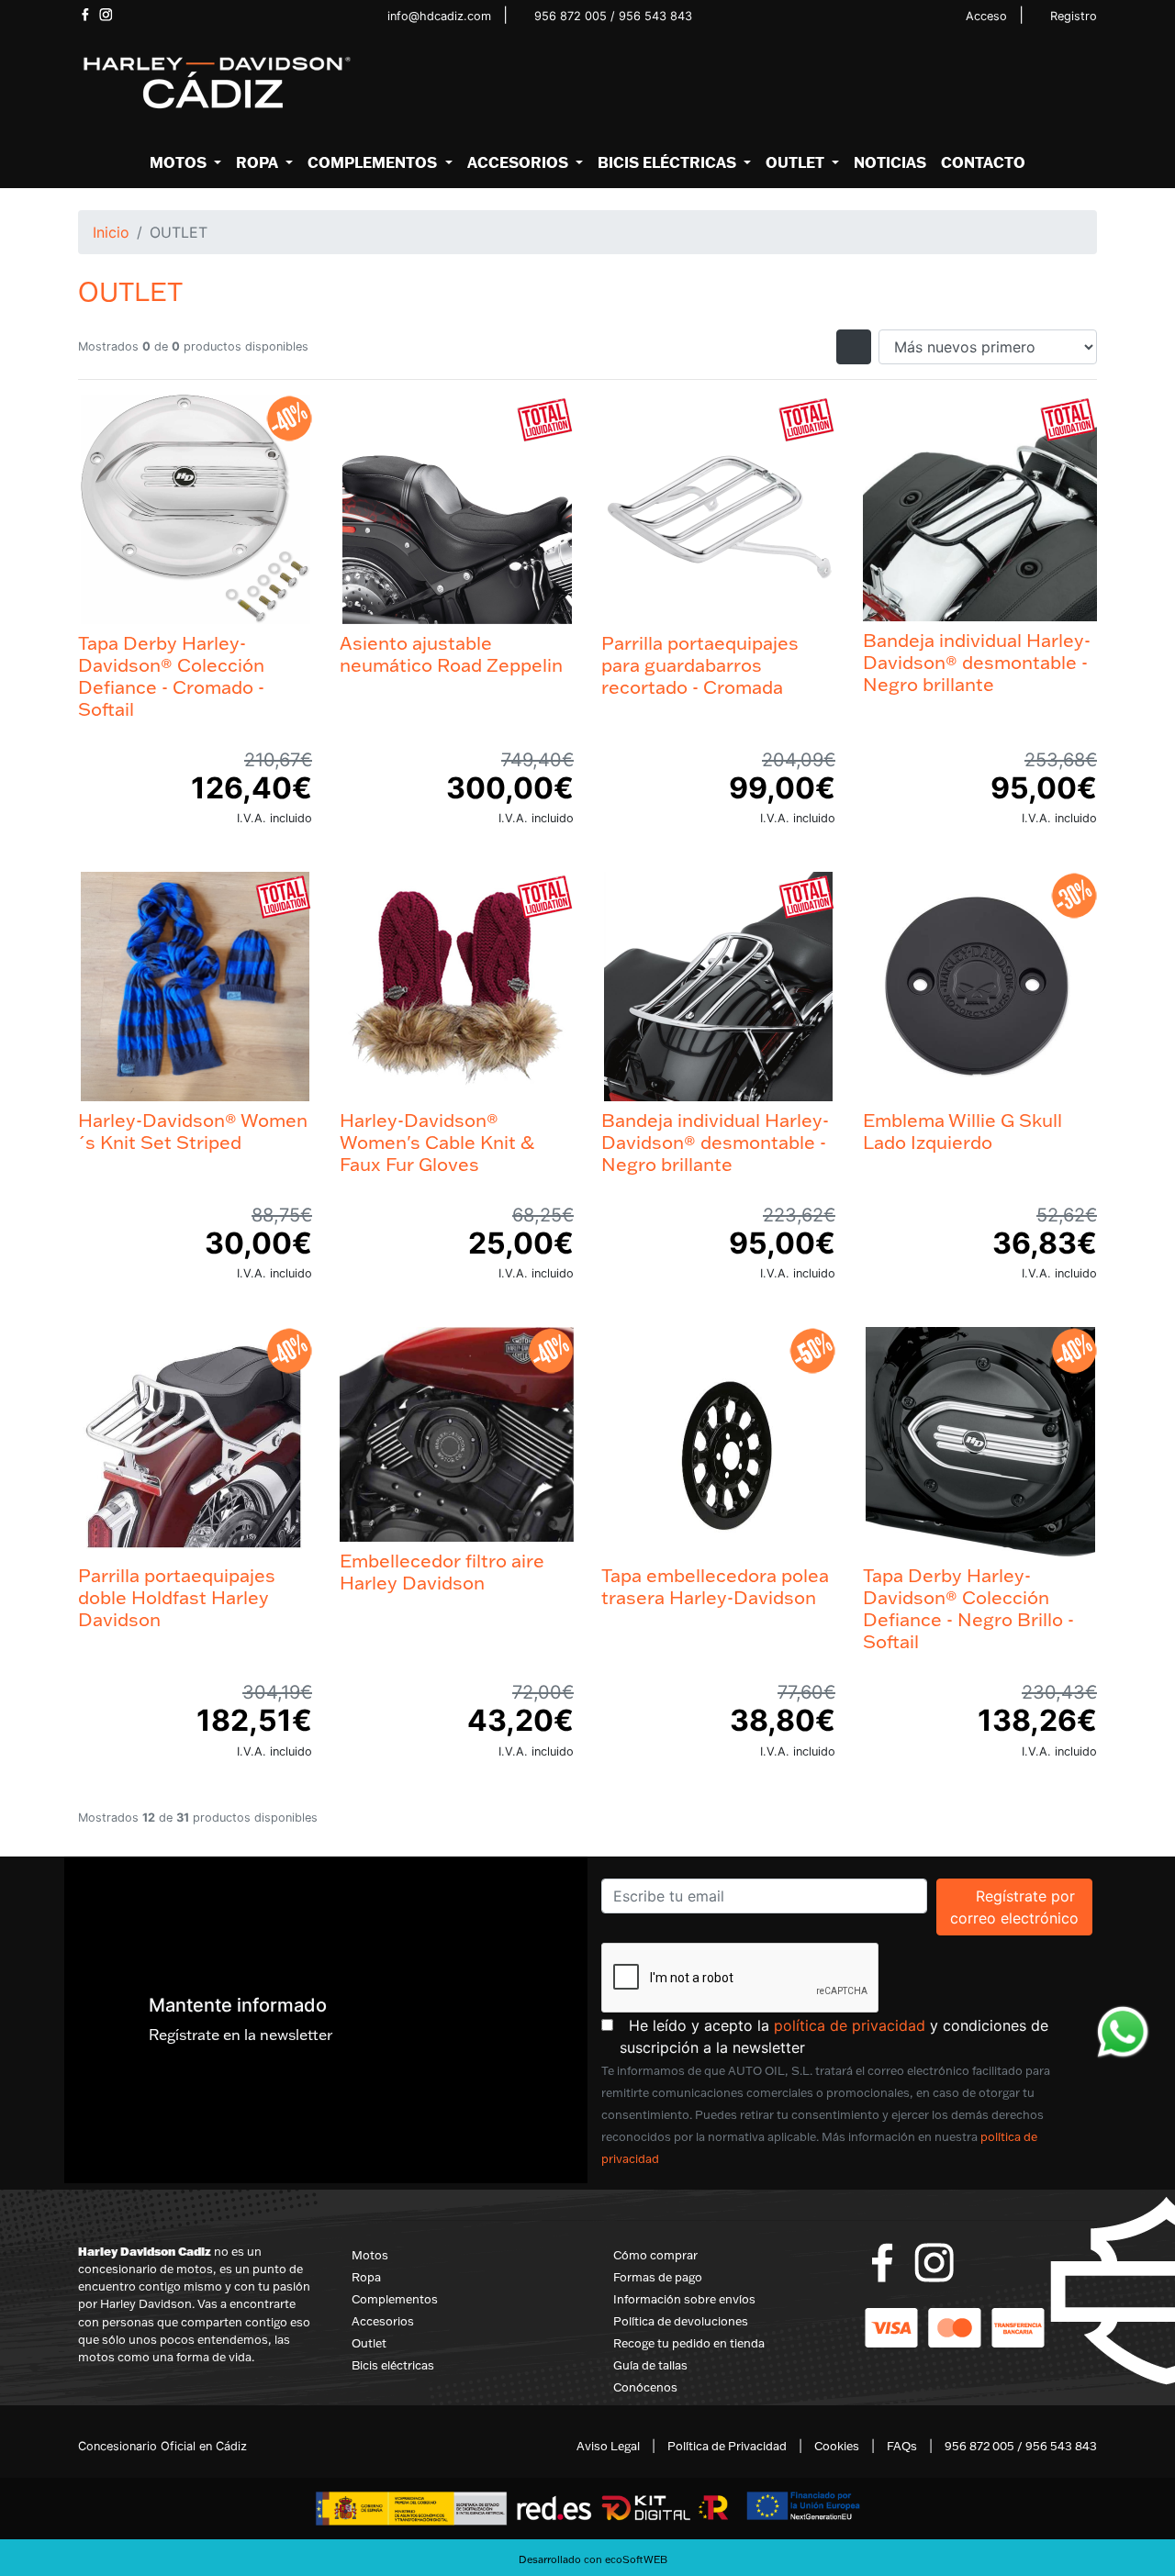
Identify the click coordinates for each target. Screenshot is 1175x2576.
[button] (185, 162)
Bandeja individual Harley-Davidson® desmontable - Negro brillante (977, 662)
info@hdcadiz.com (439, 16)
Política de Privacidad (727, 2446)
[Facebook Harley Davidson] (85, 15)
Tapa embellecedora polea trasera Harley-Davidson (715, 1586)
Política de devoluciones (681, 2321)
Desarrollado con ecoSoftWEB (592, 2559)
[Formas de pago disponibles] (955, 2326)
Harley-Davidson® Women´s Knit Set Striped (193, 1131)
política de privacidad (850, 2025)
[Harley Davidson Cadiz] (216, 82)
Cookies (837, 2446)
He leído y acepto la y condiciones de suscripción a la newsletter (858, 2036)
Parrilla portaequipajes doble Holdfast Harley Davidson (177, 1597)
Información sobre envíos (684, 2299)
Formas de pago (658, 2277)
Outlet (369, 2343)
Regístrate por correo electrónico (1021, 1907)
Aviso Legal (608, 2446)
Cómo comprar (655, 2255)
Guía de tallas (650, 2365)
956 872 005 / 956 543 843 (613, 16)
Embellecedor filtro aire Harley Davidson (442, 1571)
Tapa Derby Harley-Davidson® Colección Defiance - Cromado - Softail (171, 675)
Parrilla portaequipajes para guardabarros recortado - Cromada (700, 664)
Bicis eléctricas (393, 2365)
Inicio (111, 232)
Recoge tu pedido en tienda (689, 2343)
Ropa (366, 2277)
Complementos (395, 2299)
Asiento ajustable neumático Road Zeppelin (451, 653)
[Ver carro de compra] (1090, 84)
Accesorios (383, 2321)
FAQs (902, 2446)
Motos (370, 2255)
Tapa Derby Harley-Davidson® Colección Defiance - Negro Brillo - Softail (968, 1608)
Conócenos (645, 2387)
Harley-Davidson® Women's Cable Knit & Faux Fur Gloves (437, 1142)
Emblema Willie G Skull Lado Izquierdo (962, 1131)
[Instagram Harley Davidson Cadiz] (106, 15)
